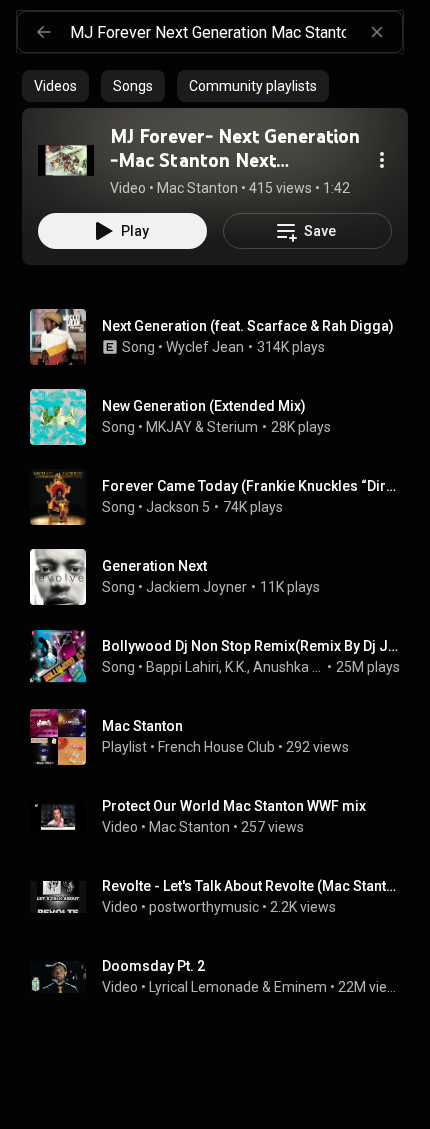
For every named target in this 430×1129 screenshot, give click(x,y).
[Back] (44, 32)
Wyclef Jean (205, 347)
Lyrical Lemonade (204, 987)
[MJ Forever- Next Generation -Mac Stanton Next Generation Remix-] (66, 160)
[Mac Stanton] (223, 737)
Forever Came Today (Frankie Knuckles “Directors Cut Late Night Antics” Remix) (251, 486)
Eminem (300, 987)
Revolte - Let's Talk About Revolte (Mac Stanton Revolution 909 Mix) (251, 886)
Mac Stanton (189, 827)
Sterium (232, 427)
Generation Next (154, 566)
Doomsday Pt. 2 (153, 966)
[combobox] (236, 32)
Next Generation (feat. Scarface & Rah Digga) (248, 326)
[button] (66, 160)
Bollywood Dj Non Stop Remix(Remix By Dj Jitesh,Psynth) (251, 646)
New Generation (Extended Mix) (204, 406)
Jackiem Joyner (196, 587)
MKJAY (169, 427)
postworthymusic (204, 907)
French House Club (216, 747)
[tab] (55, 86)
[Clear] (377, 32)
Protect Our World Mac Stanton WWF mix (234, 806)
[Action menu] (382, 160)
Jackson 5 (178, 507)
